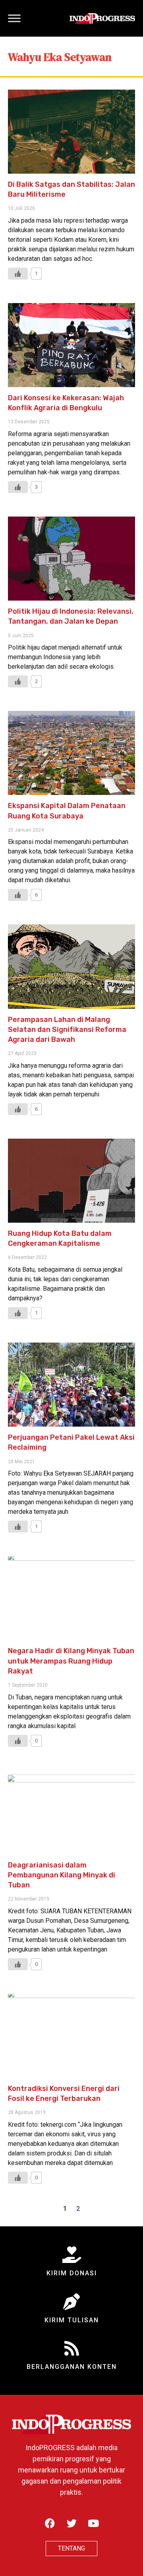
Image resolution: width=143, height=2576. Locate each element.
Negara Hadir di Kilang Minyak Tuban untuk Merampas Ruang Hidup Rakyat (71, 1661)
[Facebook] (50, 2523)
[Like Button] (18, 274)
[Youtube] (93, 2523)
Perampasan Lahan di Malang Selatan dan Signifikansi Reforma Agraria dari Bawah (67, 1030)
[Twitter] (71, 2523)
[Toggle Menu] (14, 18)
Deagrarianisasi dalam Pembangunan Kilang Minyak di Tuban (62, 1875)
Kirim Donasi (72, 2273)
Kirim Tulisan (72, 2320)
